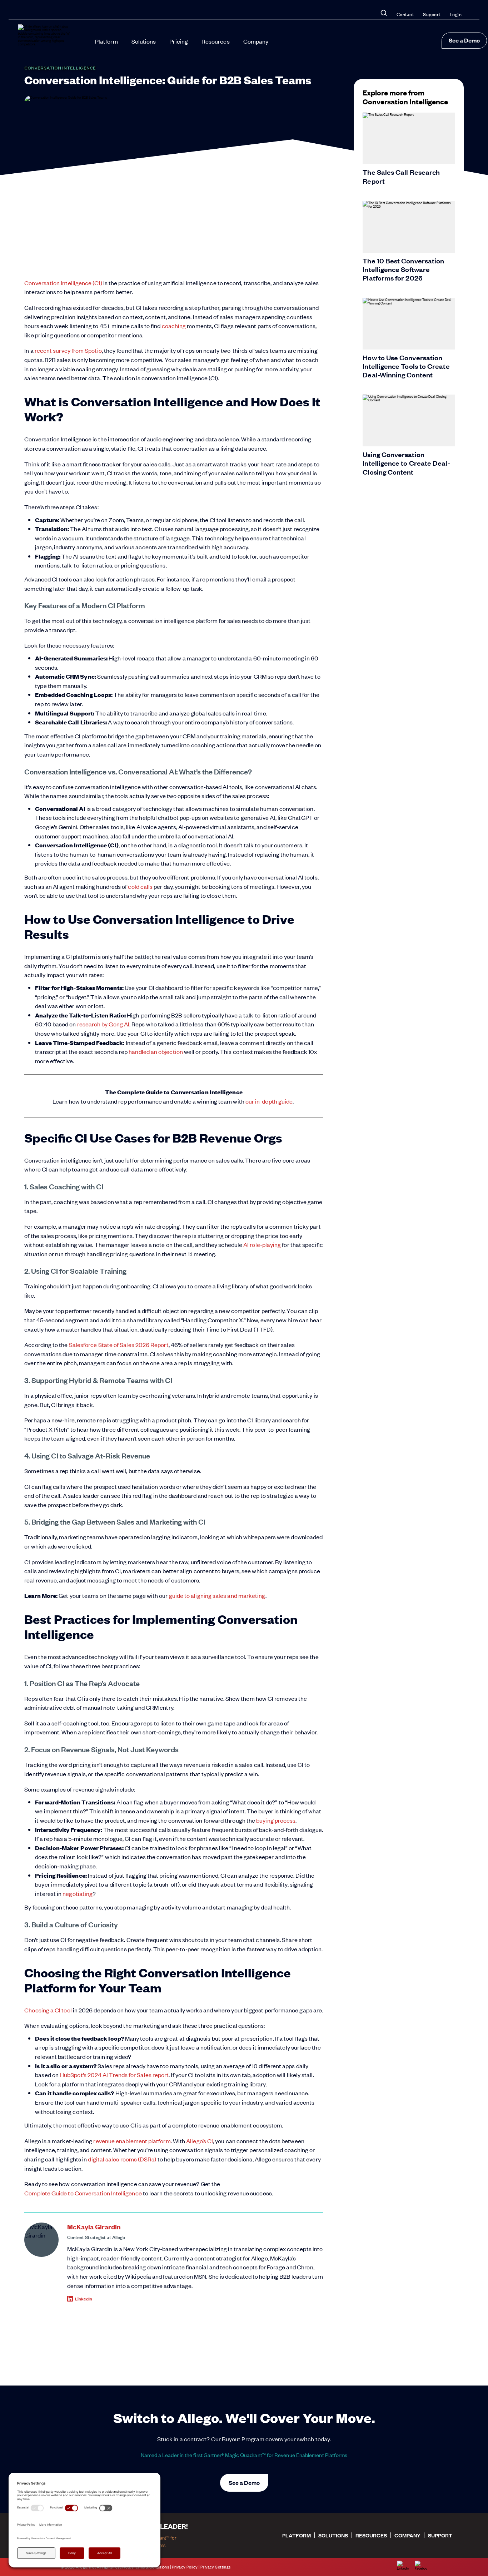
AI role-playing (262, 1244)
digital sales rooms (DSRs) (122, 2159)
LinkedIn (84, 2298)
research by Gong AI (103, 1024)
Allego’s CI (200, 2141)
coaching (174, 326)
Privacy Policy (185, 2567)
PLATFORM (297, 2535)
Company (256, 41)
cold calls (140, 886)
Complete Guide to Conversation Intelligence (83, 2193)
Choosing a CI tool (48, 2010)
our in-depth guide (269, 1101)
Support (432, 14)
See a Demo (464, 40)
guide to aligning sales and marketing (217, 1595)
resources (371, 2535)
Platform (106, 41)
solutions (333, 2535)
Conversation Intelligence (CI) (63, 283)
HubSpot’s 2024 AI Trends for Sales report (114, 2075)
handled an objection (156, 1051)
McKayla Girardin (94, 2227)
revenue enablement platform (132, 2141)
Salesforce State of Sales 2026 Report (119, 1344)
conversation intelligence (60, 68)
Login (456, 14)
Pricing (179, 41)
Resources (216, 41)
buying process (276, 1820)
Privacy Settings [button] (216, 2567)
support (440, 2535)
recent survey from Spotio (68, 350)
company (407, 2535)
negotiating (78, 1893)
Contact (405, 14)
